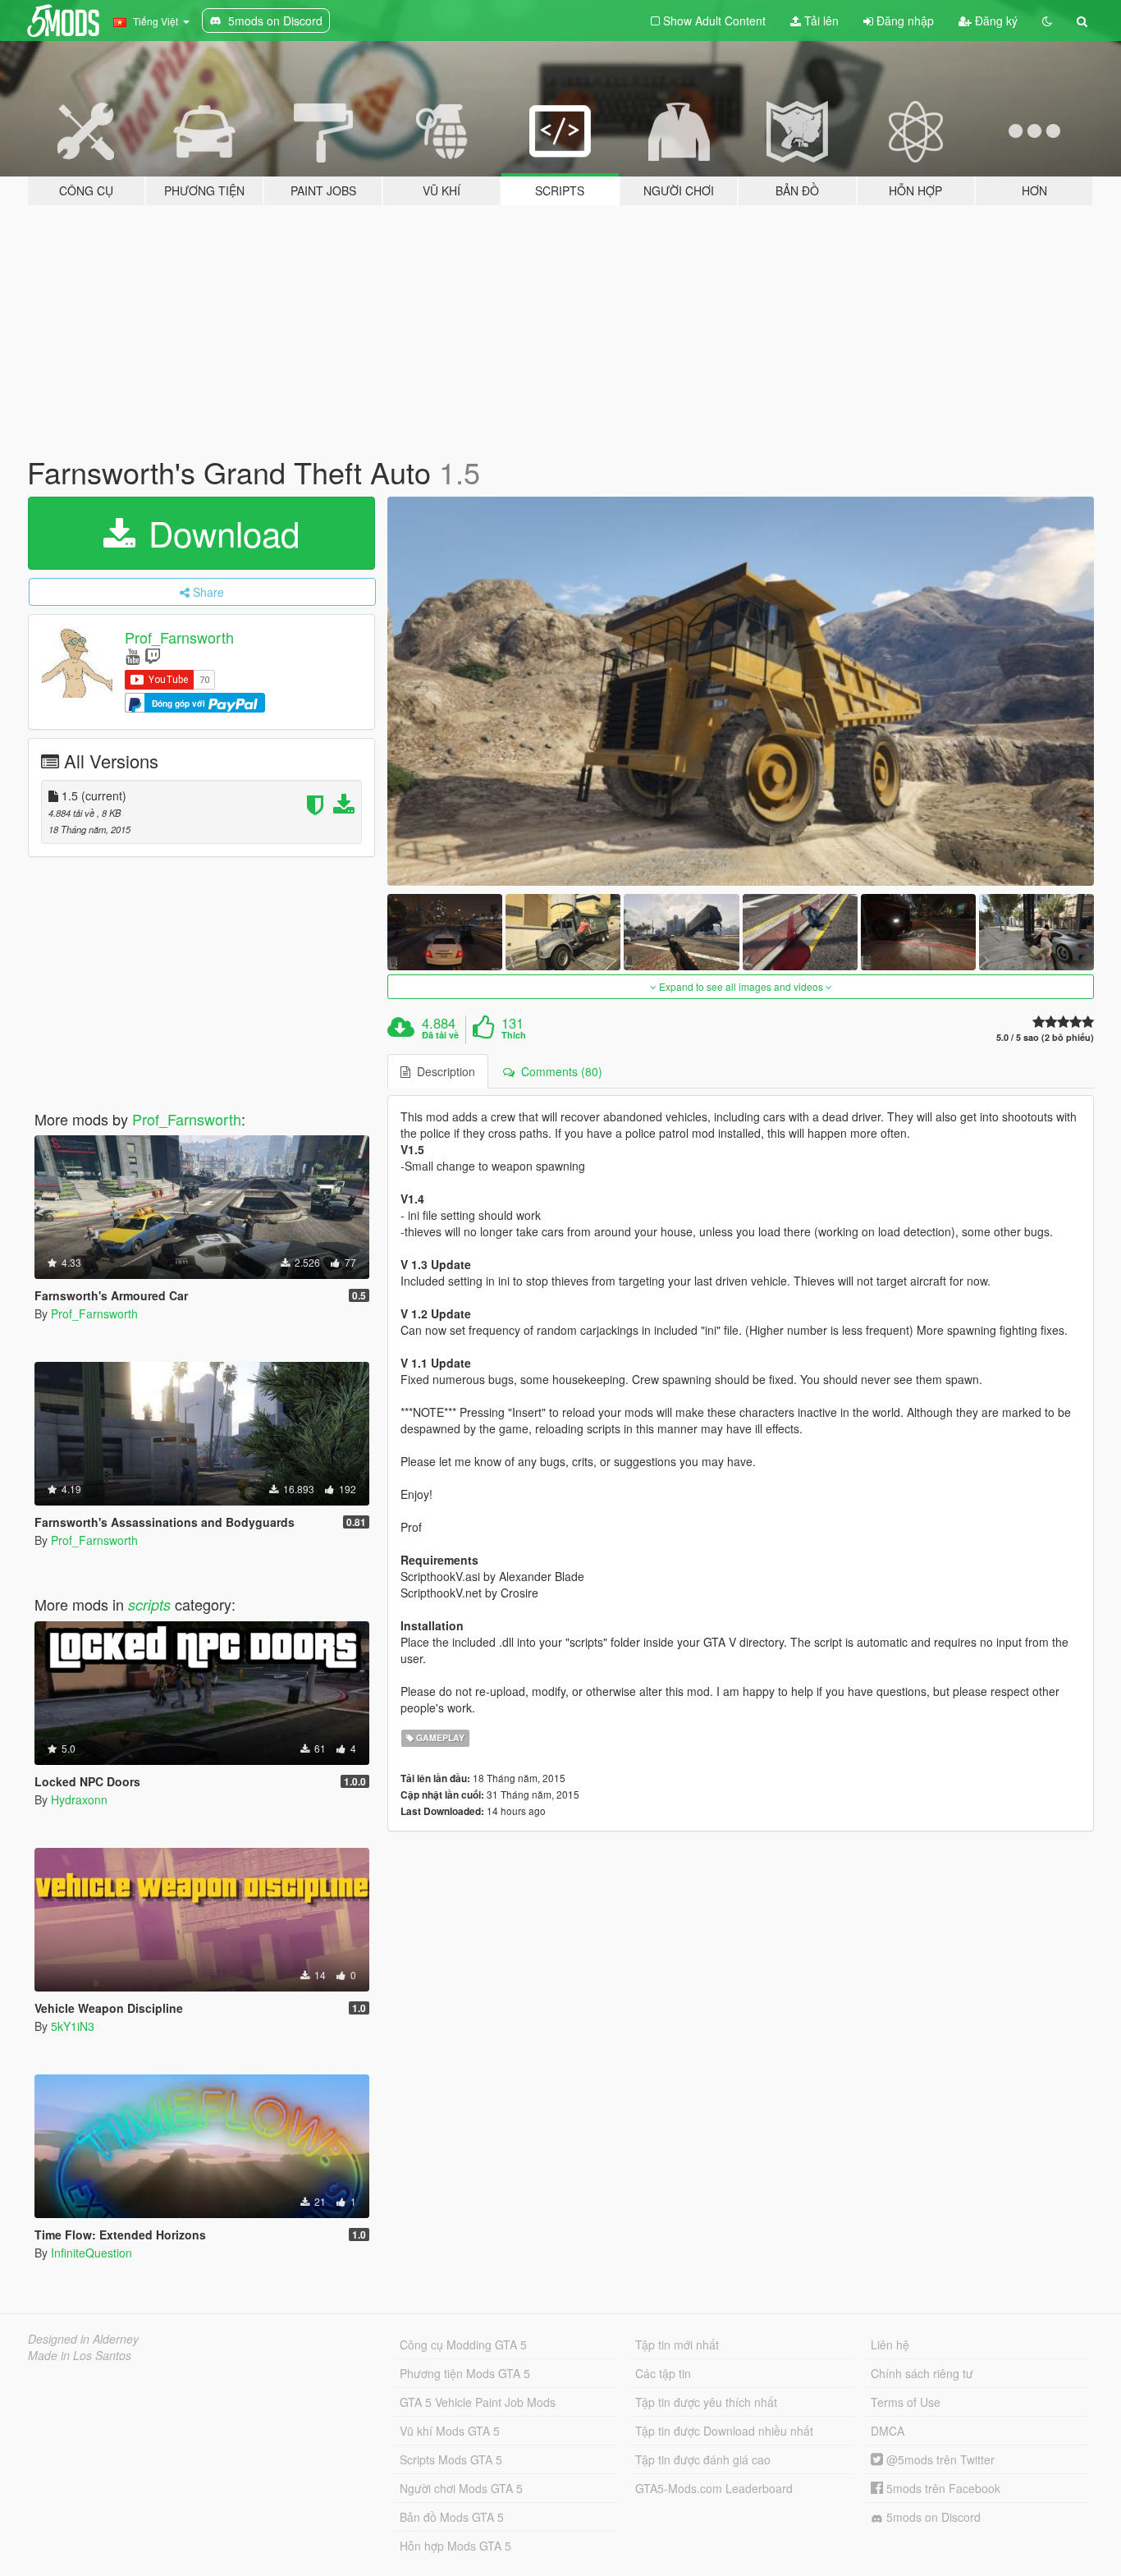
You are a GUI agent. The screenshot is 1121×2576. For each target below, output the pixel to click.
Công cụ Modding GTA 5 (463, 2345)
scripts (149, 1604)
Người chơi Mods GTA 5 (461, 2488)
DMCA (888, 2431)
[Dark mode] (1047, 21)
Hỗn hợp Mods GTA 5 (455, 2546)
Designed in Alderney (83, 2339)
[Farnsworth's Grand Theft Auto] (741, 691)
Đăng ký (995, 21)
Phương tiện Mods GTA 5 (465, 2373)
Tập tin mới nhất (677, 2345)
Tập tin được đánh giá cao (703, 2459)
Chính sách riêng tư (922, 2373)
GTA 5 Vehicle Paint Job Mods (478, 2402)
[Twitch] (153, 655)
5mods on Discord (932, 2517)
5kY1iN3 (73, 2026)
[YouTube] (133, 655)
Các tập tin (663, 2373)
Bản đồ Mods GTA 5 (452, 2517)
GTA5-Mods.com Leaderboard (714, 2488)
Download (219, 533)
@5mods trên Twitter (939, 2459)
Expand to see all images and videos (741, 986)
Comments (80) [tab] (558, 1071)
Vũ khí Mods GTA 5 (450, 2431)
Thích (514, 1035)
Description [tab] (443, 1071)
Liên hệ (890, 2345)
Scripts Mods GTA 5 (451, 2459)
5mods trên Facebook (942, 2488)
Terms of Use (906, 2402)
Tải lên (820, 21)
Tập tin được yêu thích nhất (706, 2402)
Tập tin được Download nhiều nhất (724, 2431)
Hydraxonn (79, 1799)
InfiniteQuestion (92, 2253)
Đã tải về (440, 1035)
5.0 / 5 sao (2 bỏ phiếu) (1045, 1037)
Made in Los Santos (80, 2355)
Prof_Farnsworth (179, 637)
